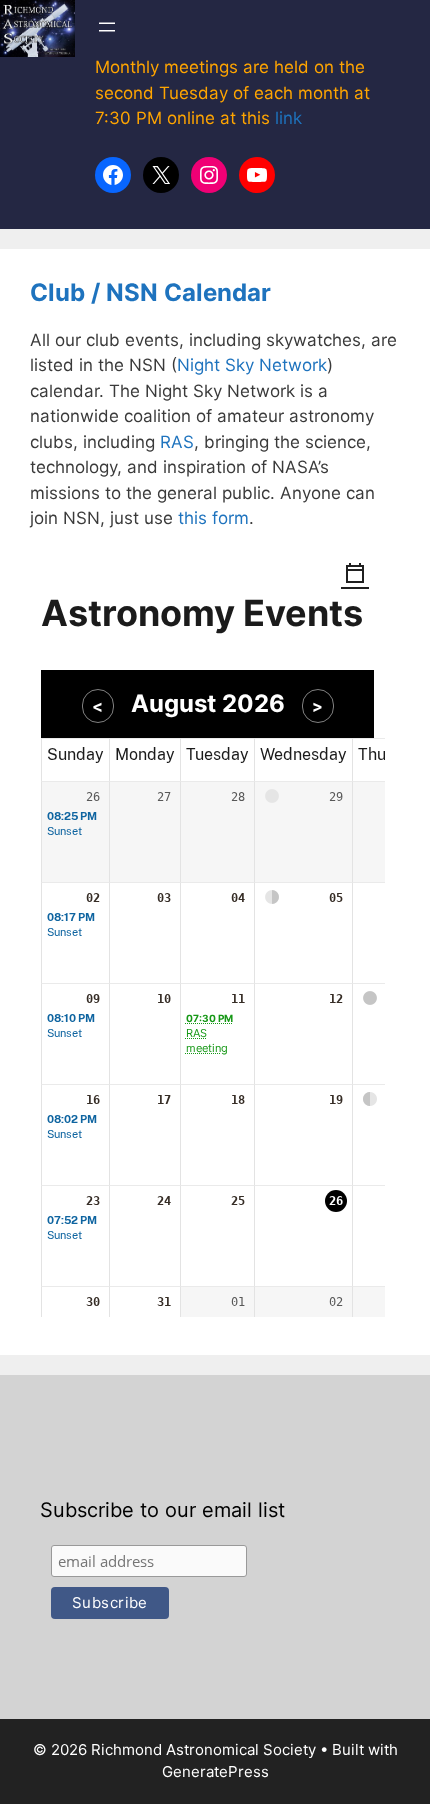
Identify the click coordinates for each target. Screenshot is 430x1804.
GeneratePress (215, 1771)
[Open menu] (107, 27)
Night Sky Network (252, 365)
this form (213, 518)
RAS (177, 442)
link (288, 118)
